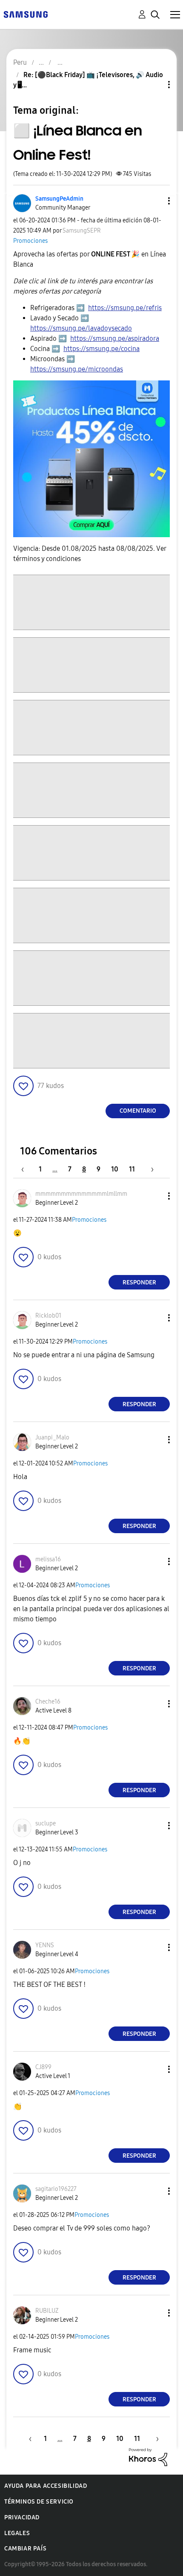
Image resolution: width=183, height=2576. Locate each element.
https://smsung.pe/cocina (102, 349)
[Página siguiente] (149, 1169)
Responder (139, 1282)
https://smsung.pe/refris (125, 308)
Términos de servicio (39, 2502)
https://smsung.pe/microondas (77, 369)
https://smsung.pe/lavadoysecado (81, 328)
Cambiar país (25, 2549)
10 (115, 1169)
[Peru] (26, 14)
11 (132, 1169)
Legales (17, 2533)
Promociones (30, 241)
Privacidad (22, 2517)
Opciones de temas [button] (154, 85)
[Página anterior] (27, 1169)
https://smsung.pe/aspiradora (115, 338)
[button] (155, 201)
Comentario (138, 1111)
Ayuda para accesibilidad (46, 2486)
